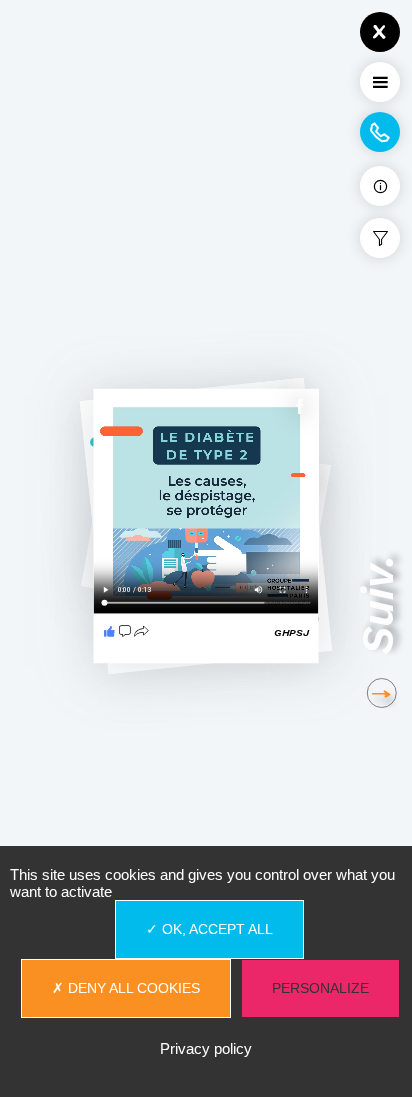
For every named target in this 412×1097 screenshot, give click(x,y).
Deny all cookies (132, 988)
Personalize (320, 988)
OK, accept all (215, 929)
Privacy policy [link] (206, 1048)
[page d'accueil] (95, 15)
